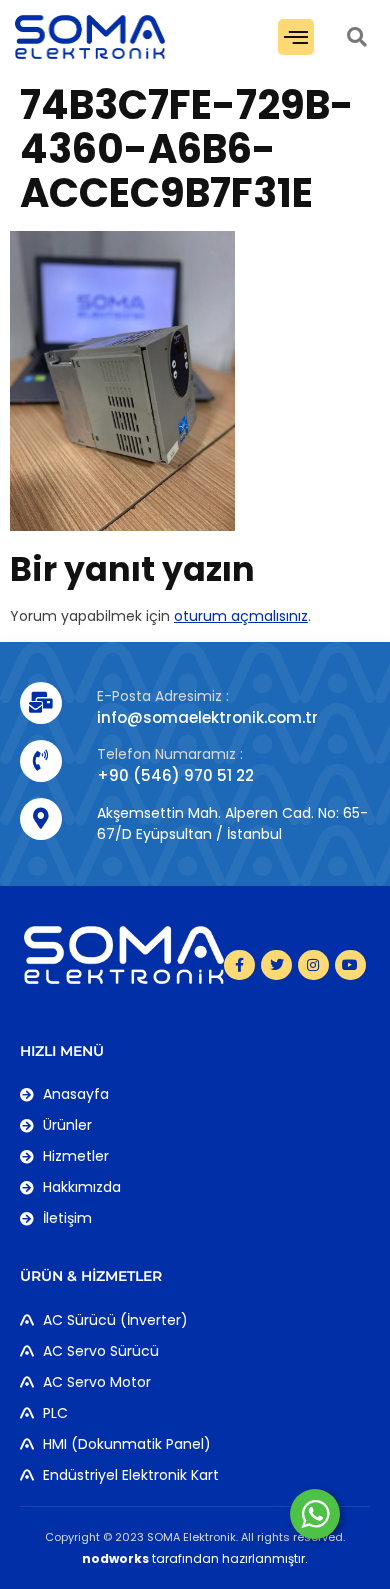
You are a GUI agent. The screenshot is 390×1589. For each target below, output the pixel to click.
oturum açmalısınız (241, 616)
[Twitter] (276, 965)
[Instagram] (313, 965)
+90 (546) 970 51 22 (175, 775)
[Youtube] (350, 965)
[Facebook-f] (239, 965)
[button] (296, 37)
